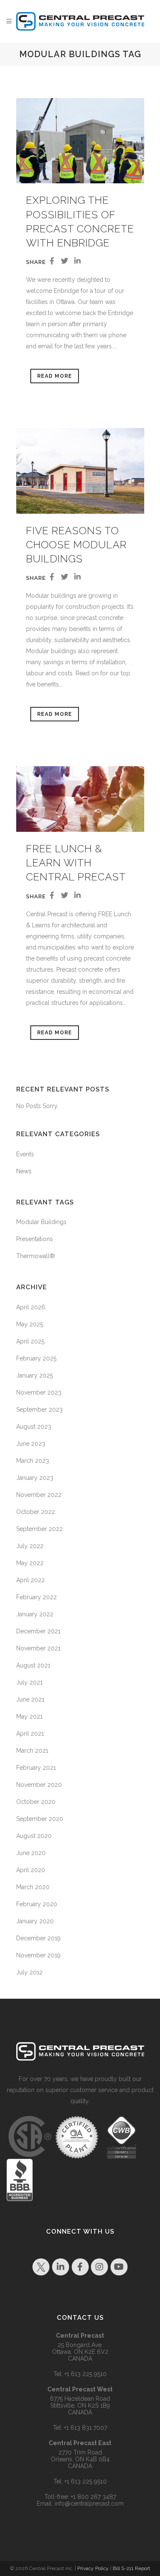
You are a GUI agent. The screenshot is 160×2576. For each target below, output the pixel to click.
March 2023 (33, 1461)
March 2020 (33, 1887)
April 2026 (31, 1307)
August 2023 (34, 1427)
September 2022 (39, 1529)
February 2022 (36, 1597)
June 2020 (31, 1853)
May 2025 (30, 1324)
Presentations (35, 1239)
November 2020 (39, 1785)
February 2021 (36, 1768)
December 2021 (38, 1631)
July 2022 (30, 1546)
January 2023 (35, 1478)
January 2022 (35, 1614)
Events (25, 1154)
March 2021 (32, 1751)
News (24, 1171)
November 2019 (38, 1955)
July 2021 (29, 1682)
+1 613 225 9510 (86, 2374)
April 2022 (31, 1580)
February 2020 (37, 1904)
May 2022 (30, 1563)
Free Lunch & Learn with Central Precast (76, 863)
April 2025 (30, 1341)
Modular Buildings (41, 1222)
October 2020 (36, 1802)
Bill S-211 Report (131, 2568)
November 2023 (39, 1392)
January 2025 (35, 1375)
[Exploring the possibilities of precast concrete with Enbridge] (80, 141)
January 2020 (35, 1921)
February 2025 (36, 1358)
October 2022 (36, 1512)
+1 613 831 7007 (86, 2428)
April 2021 (30, 1734)
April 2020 (31, 1870)
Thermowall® (36, 1256)
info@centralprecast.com (89, 2504)
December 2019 (38, 1938)
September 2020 (40, 1819)
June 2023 (31, 1444)
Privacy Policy (93, 2568)
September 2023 (39, 1410)
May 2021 (29, 1716)
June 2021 (30, 1699)
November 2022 (39, 1495)
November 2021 (38, 1648)
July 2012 (29, 1972)
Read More (55, 376)
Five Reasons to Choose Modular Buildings (76, 545)
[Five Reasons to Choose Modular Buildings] (80, 471)
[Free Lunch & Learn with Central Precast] (80, 799)
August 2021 (33, 1665)
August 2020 (34, 1836)
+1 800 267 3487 (93, 2497)
